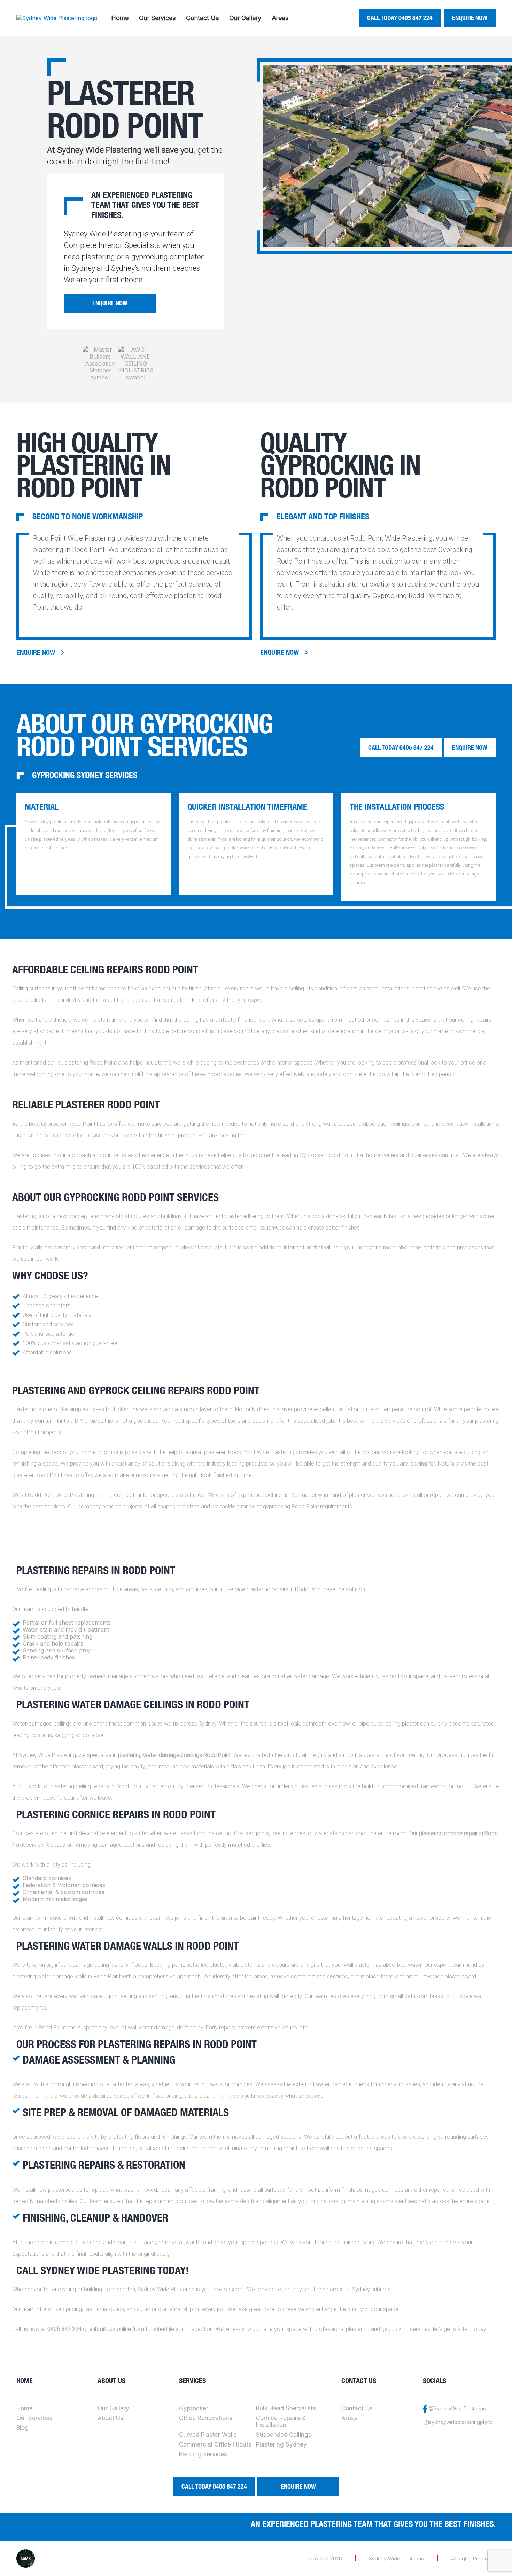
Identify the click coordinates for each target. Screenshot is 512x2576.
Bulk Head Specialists (286, 2408)
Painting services (203, 2454)
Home (120, 18)
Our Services (157, 18)
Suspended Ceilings (284, 2435)
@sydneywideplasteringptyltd (459, 2422)
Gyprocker (194, 2408)
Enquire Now (470, 18)
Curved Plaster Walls (208, 2435)
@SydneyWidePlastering (457, 2408)
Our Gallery (245, 18)
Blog (22, 2428)
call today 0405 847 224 (400, 18)
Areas (280, 18)
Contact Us (202, 18)
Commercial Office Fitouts (215, 2444)
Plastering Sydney (281, 2444)
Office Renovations (206, 2418)
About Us (110, 2418)
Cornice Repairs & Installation (281, 2421)
